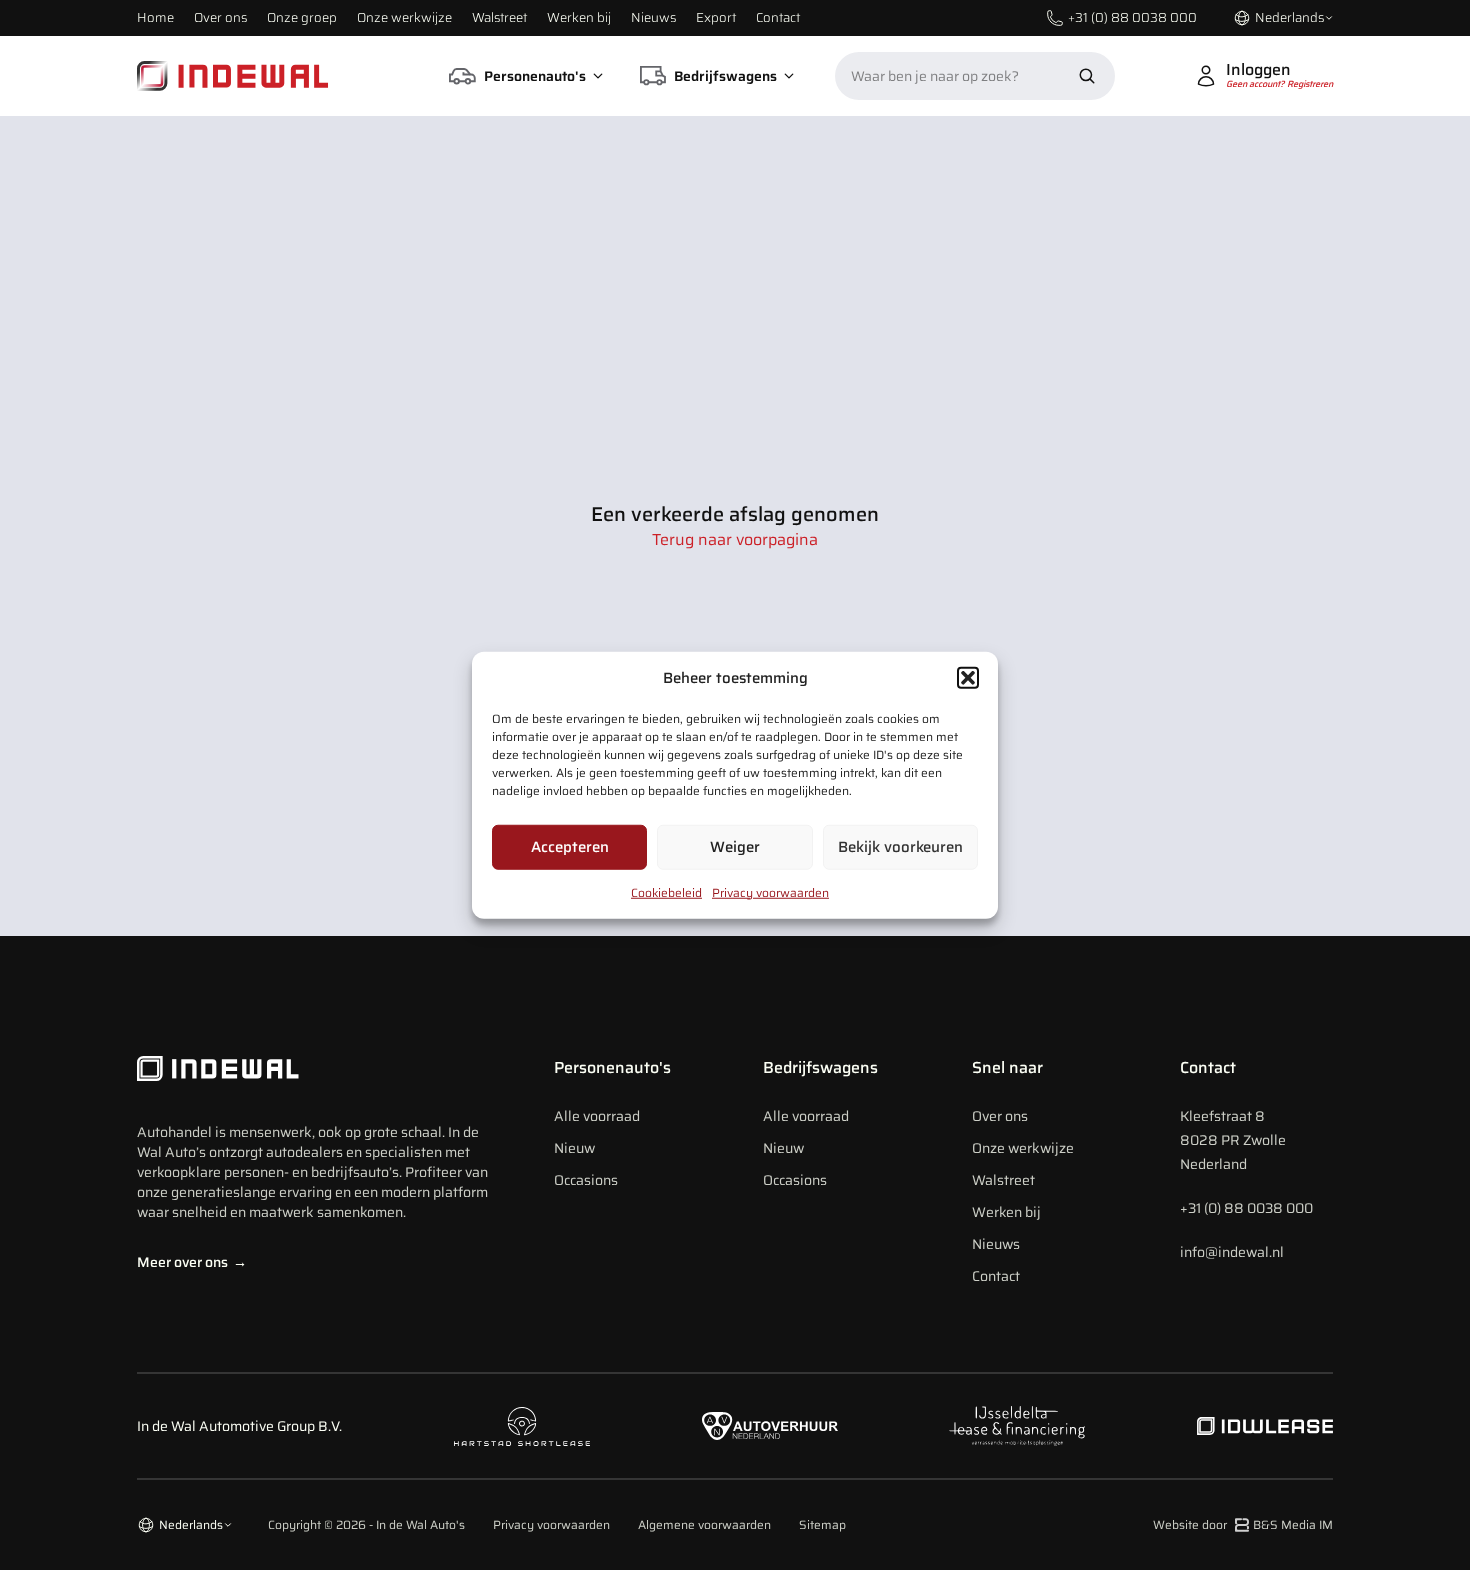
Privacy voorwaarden (770, 891)
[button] (968, 678)
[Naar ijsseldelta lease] (1017, 1426)
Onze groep (302, 17)
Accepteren (570, 847)
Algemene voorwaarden (704, 1525)
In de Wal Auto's (420, 1524)
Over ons (220, 17)
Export (716, 17)
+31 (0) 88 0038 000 (1246, 1208)
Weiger (735, 847)
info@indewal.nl (1232, 1252)
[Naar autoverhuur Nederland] (770, 1426)
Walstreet (499, 17)
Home (155, 17)
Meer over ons (192, 1262)
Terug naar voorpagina (735, 540)
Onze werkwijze (404, 17)
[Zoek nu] (1087, 76)
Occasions (586, 1180)
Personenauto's (612, 1067)
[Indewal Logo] (317, 1069)
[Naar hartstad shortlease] (522, 1426)
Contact (778, 17)
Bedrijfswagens (820, 1067)
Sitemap (822, 1525)
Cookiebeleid (666, 891)
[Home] (233, 76)
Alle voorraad (597, 1116)
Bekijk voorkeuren (900, 847)
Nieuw (574, 1148)
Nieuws (653, 17)
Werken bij (579, 17)
